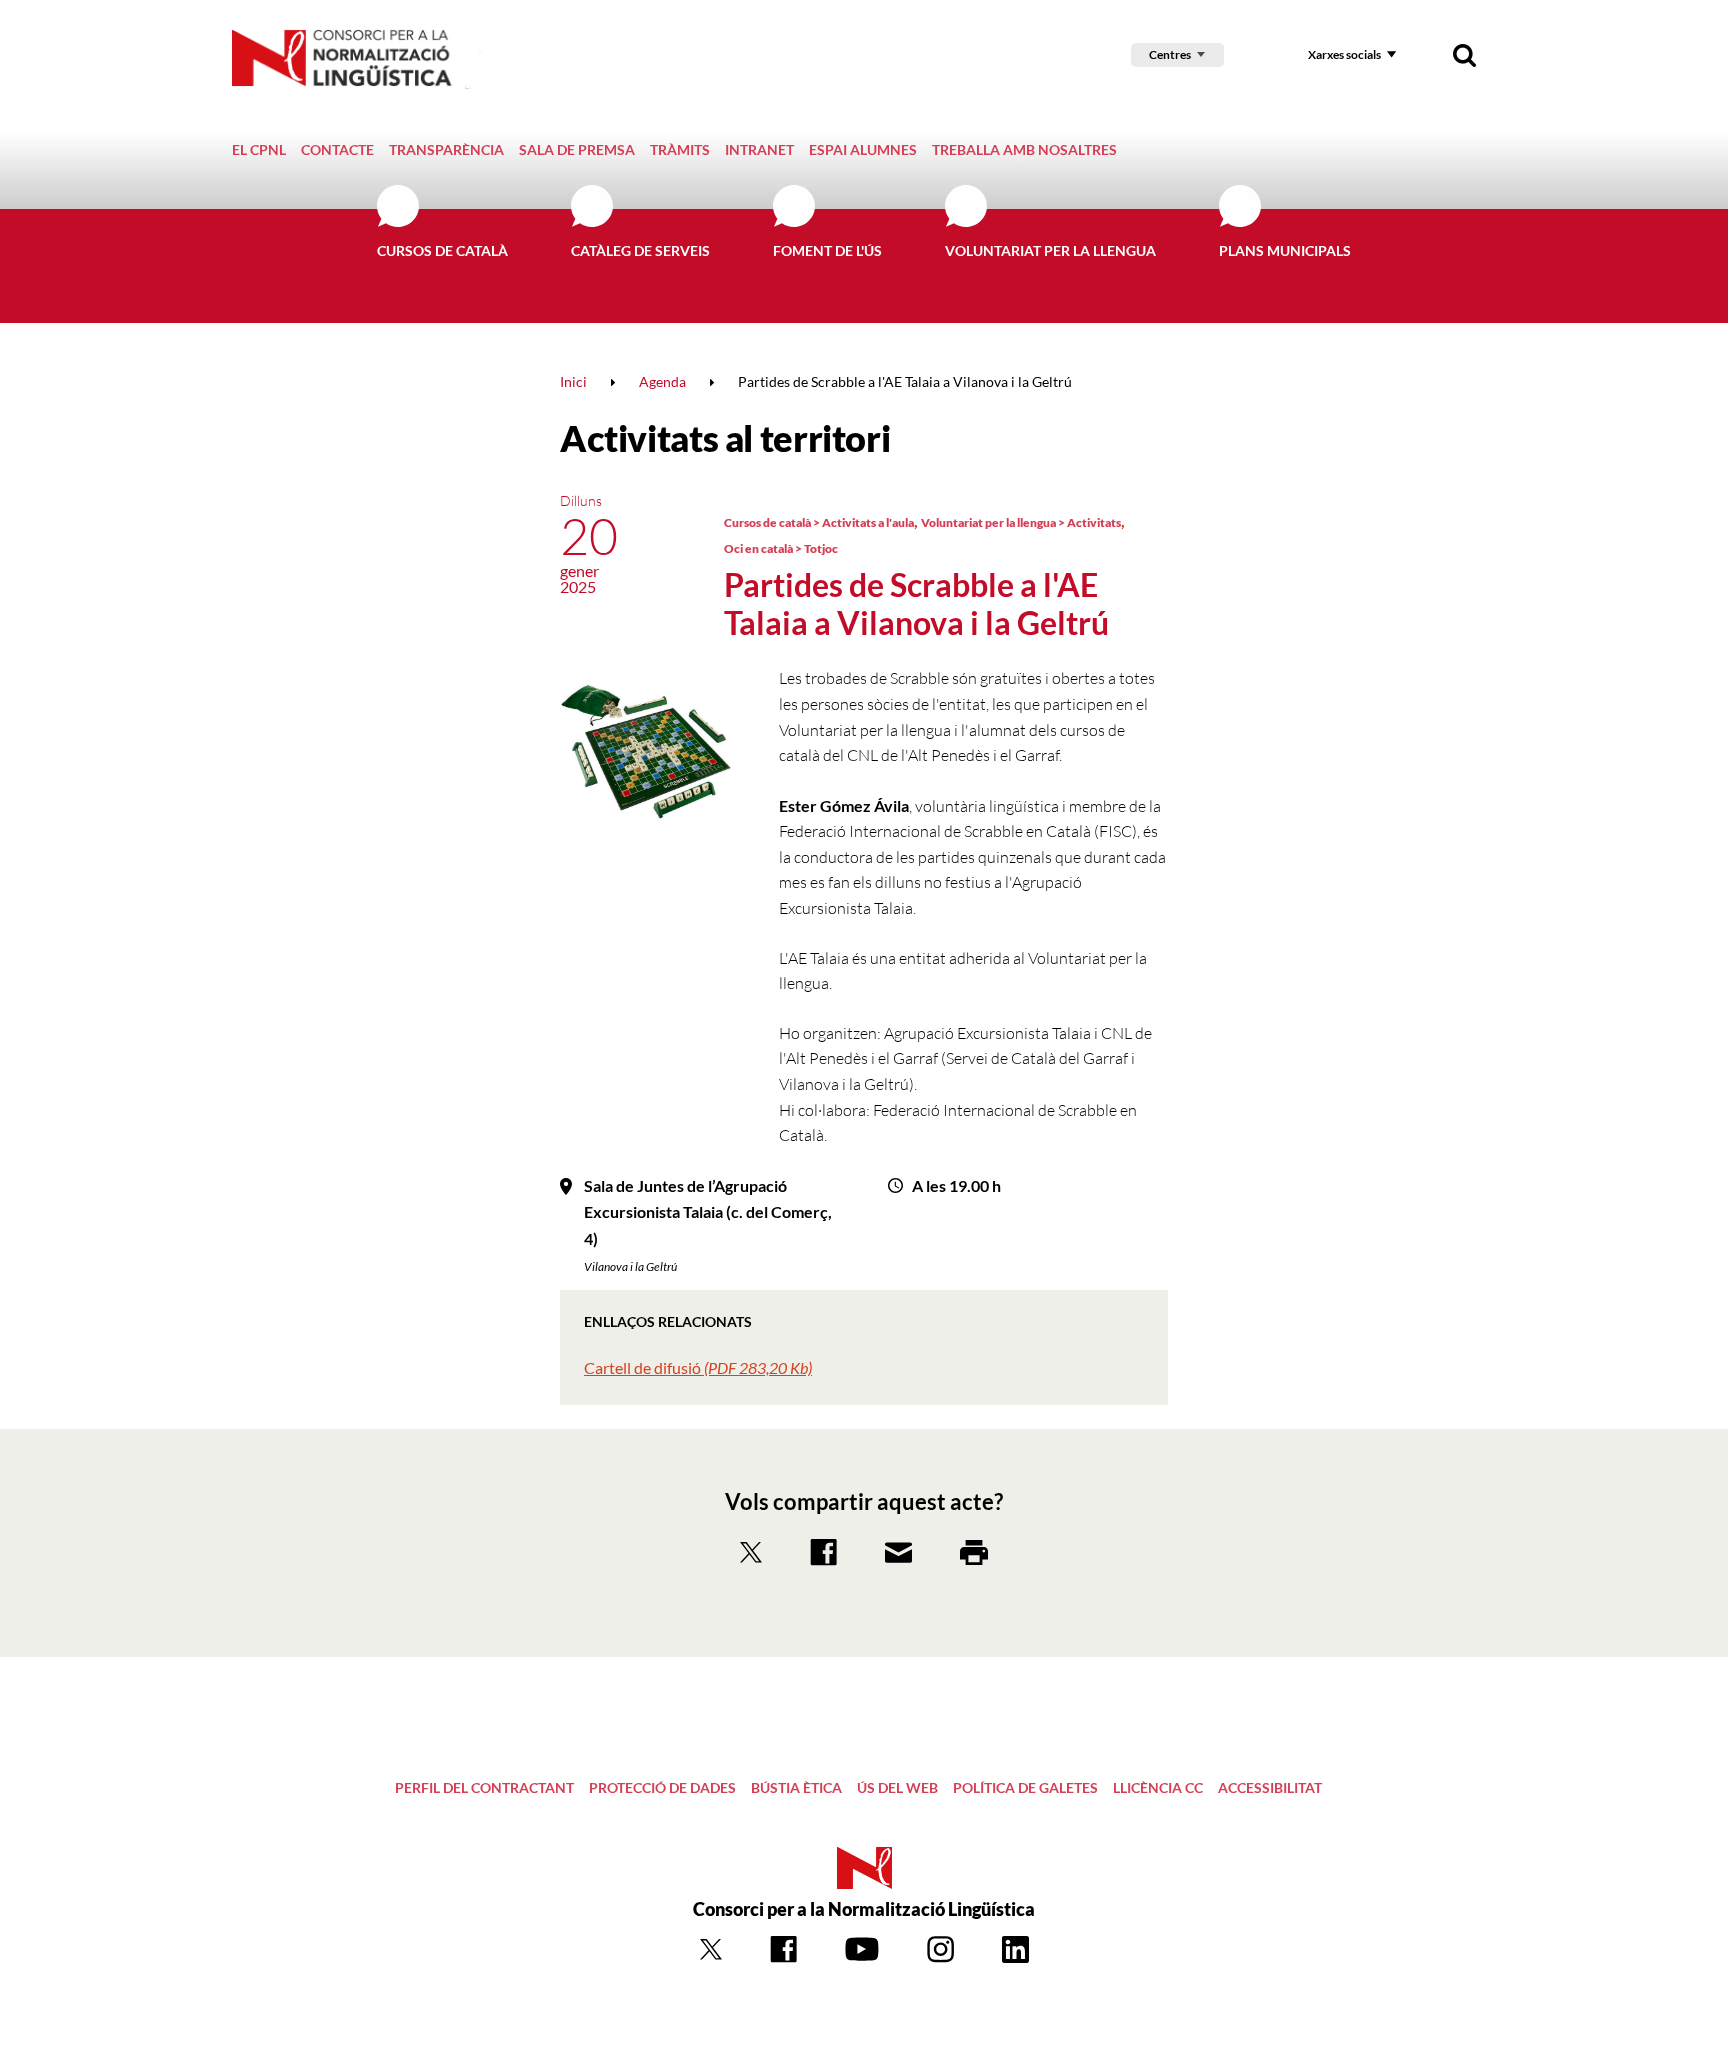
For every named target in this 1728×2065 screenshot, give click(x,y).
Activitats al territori (725, 438)
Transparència (446, 149)
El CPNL (259, 149)
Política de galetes (1025, 1787)
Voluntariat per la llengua (1050, 250)
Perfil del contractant (484, 1787)
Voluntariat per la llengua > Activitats (1021, 522)
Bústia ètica (796, 1787)
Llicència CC (1158, 1787)
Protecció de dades (662, 1787)
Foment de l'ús (827, 250)
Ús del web (897, 1787)
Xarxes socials (1344, 54)
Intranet (759, 149)
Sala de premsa (577, 149)
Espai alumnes (863, 149)
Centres (1170, 54)
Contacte (337, 149)
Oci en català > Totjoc (781, 548)
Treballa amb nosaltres (1024, 149)
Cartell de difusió (698, 1367)
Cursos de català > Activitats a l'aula (819, 522)
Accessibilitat (1270, 1787)
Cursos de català (442, 250)
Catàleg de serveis (640, 250)
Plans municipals (1285, 250)
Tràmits (680, 149)
